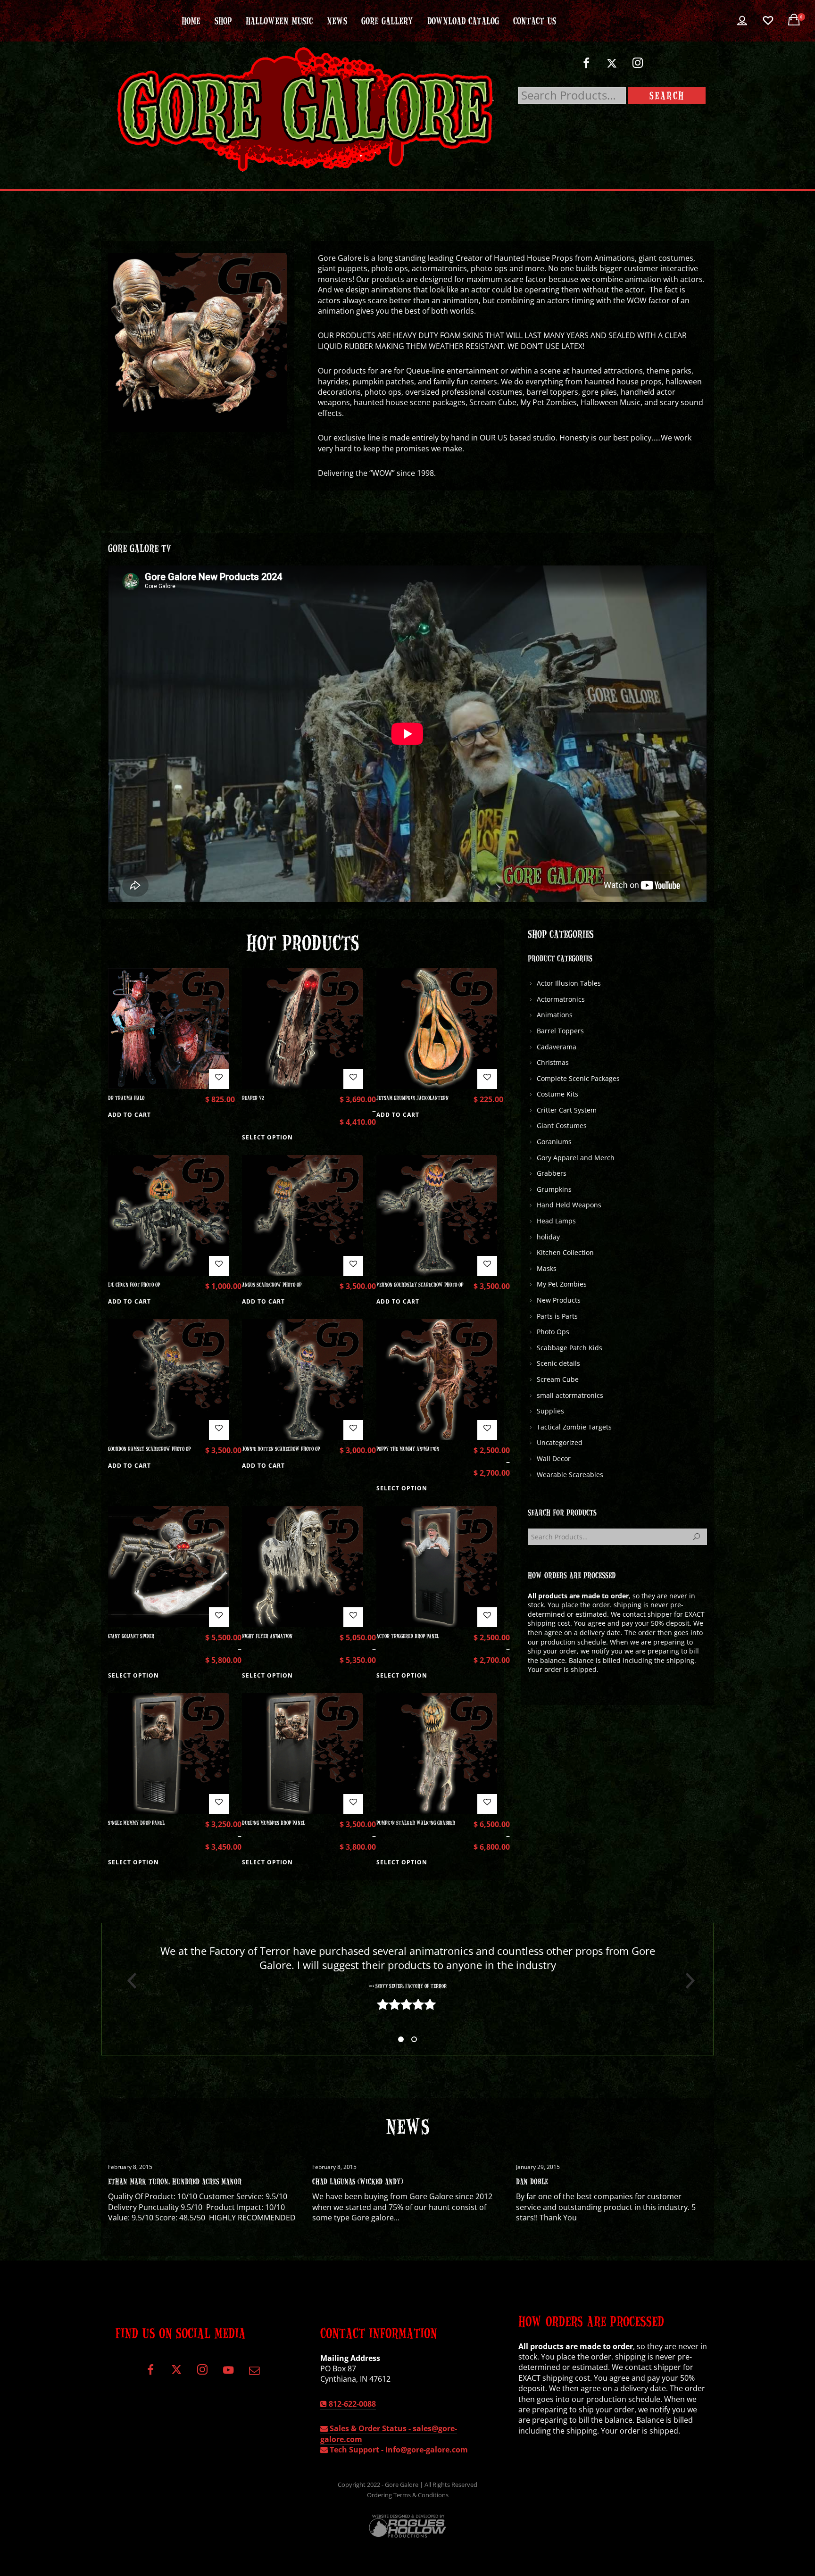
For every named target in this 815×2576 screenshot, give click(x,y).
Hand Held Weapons (569, 1205)
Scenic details (558, 1363)
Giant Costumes (562, 1126)
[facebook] (586, 67)
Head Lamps (556, 1221)
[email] (254, 2373)
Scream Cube (558, 1379)
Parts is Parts (557, 1316)
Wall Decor (554, 1458)
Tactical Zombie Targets (574, 1427)
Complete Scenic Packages (578, 1078)
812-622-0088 (351, 2404)
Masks (547, 1268)
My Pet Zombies (562, 1284)
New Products (559, 1300)
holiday (548, 1237)
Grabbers (552, 1173)
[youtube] (228, 2375)
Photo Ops (553, 1332)
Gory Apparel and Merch (576, 1158)
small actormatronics (570, 1395)
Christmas (553, 1062)
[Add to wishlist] (219, 1079)
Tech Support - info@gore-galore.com (398, 2450)
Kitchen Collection (565, 1252)
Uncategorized (560, 1442)
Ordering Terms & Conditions (408, 2495)
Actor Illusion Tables (569, 983)
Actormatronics (561, 999)
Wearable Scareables (570, 1475)
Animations (555, 1015)
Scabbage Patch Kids (570, 1348)
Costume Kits (557, 1094)
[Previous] (128, 1981)
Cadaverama (557, 1047)
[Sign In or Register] (742, 21)
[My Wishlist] (768, 21)
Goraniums (554, 1142)
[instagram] (638, 67)
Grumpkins (554, 1189)
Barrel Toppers (560, 1031)
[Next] (687, 1981)
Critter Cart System (567, 1110)
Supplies (550, 1411)
